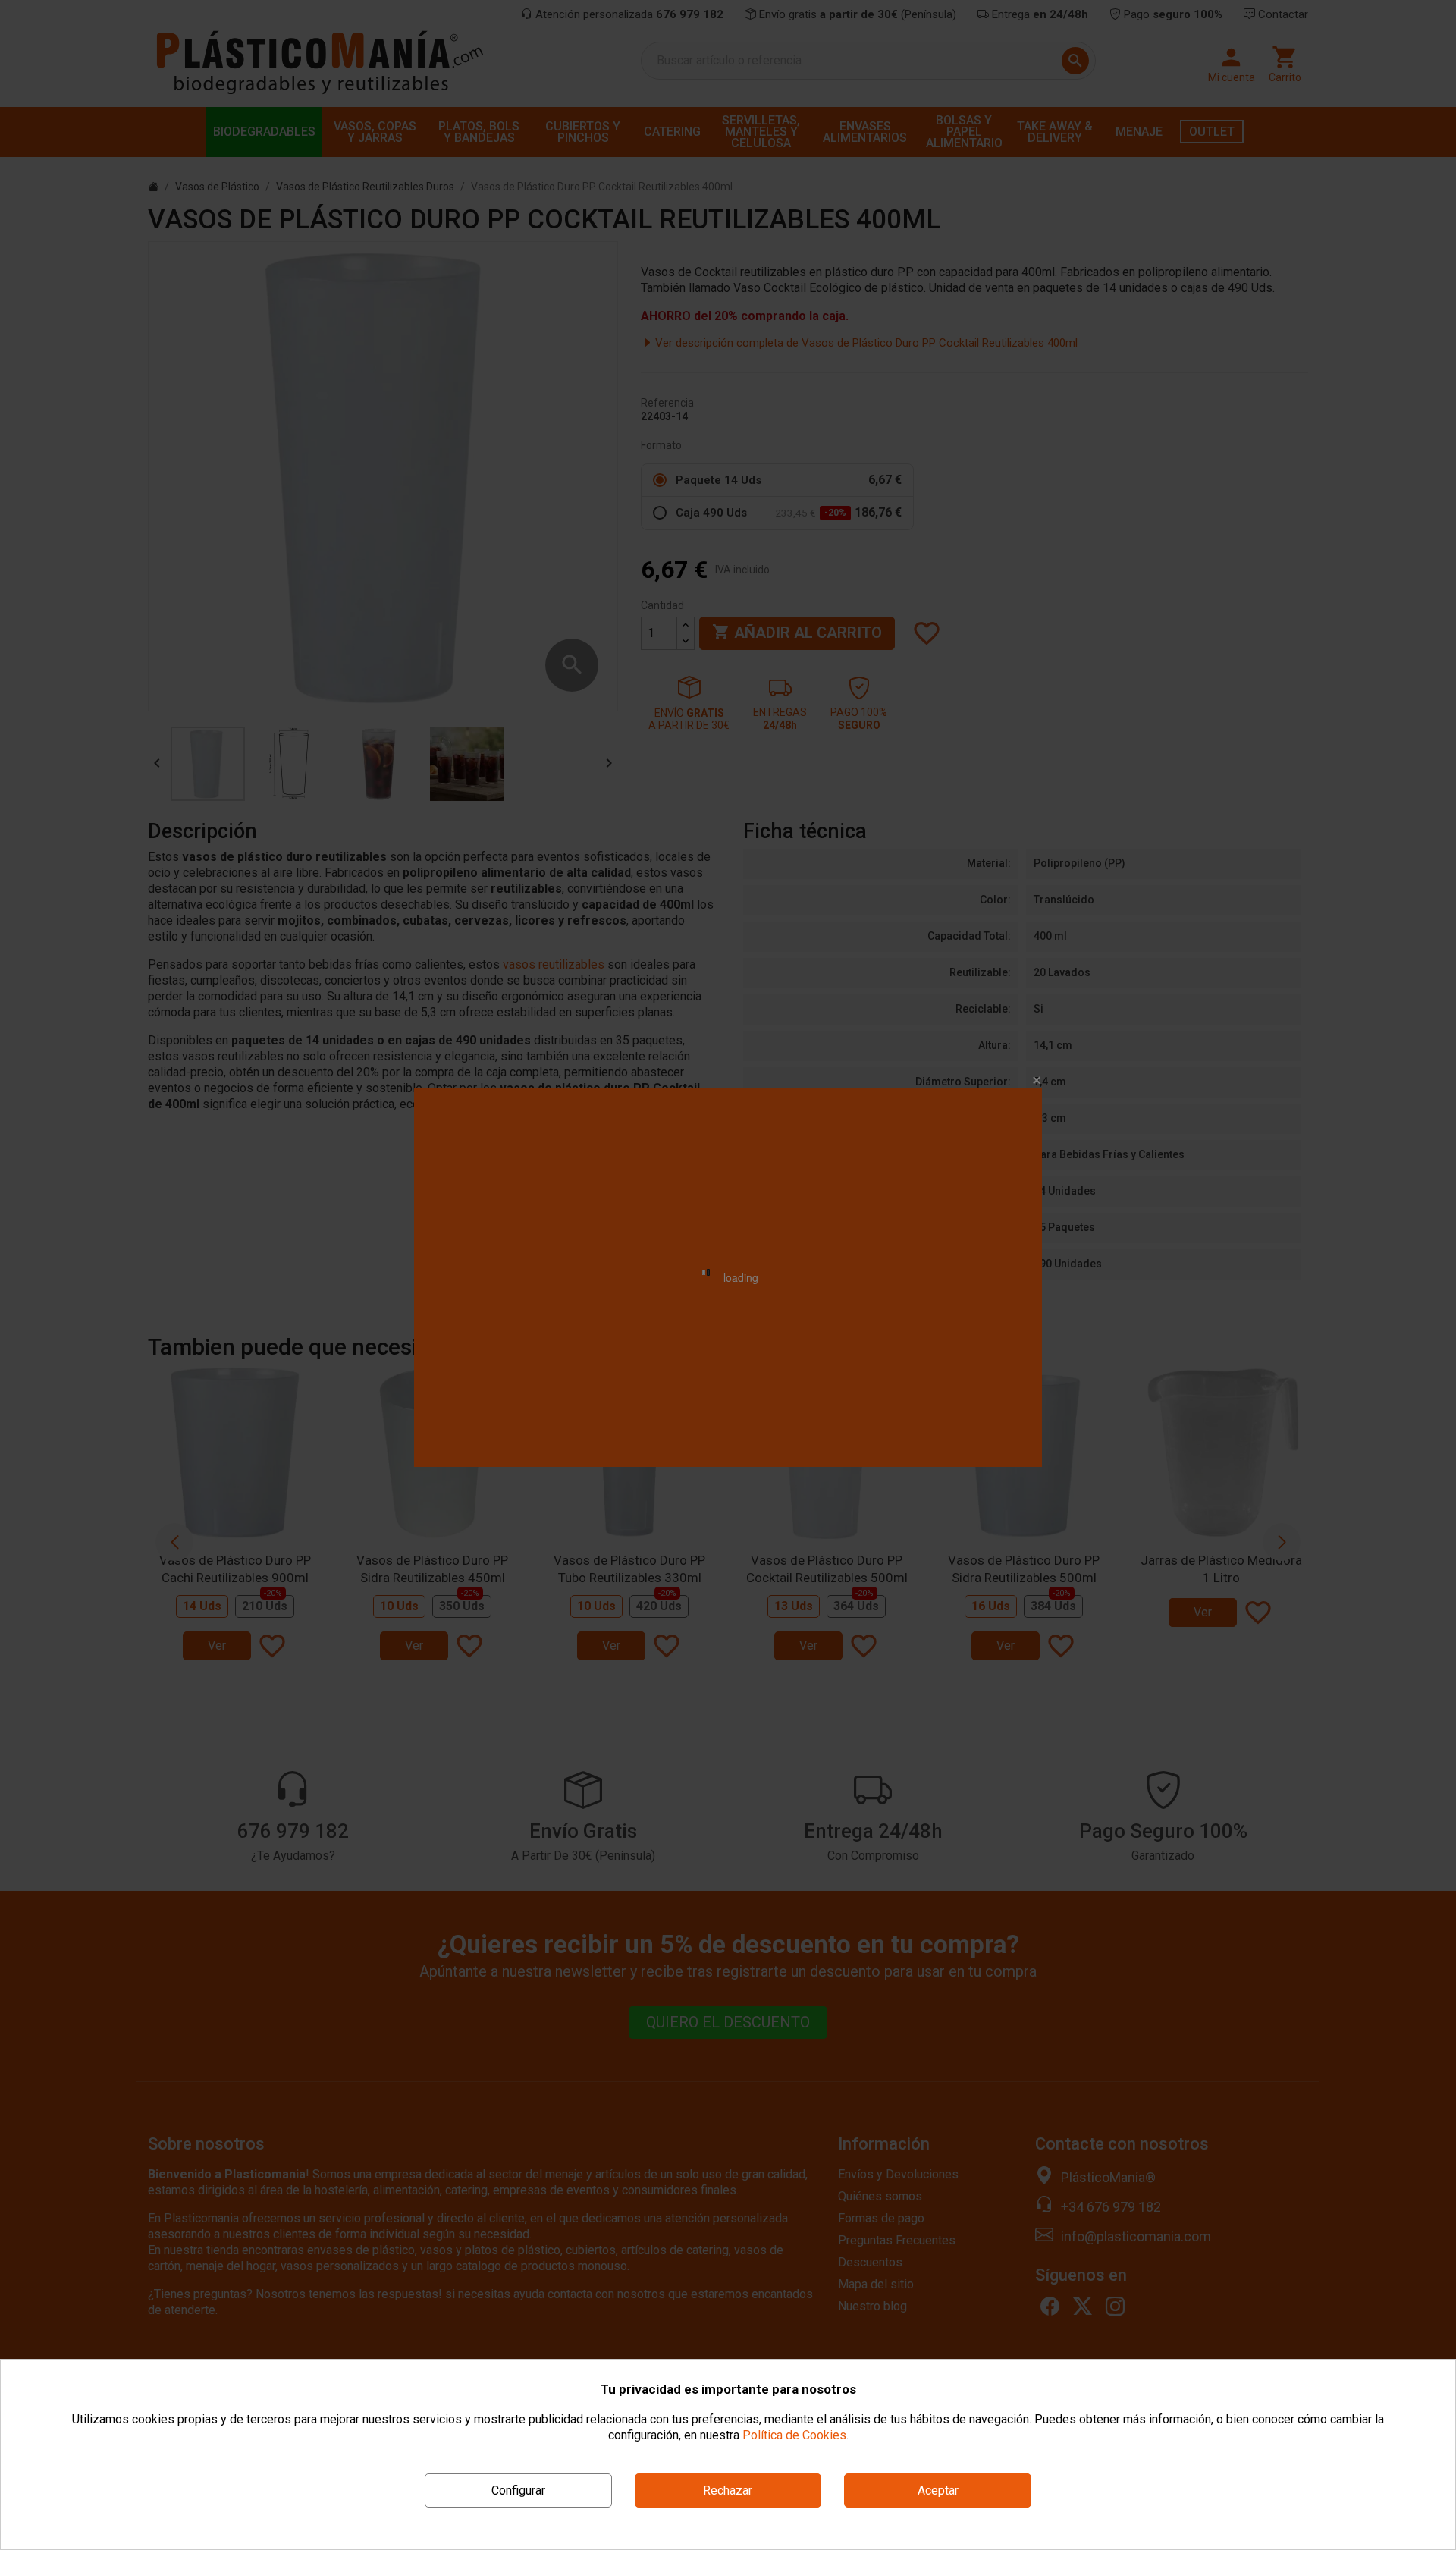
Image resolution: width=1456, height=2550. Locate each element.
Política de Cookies (794, 2435)
